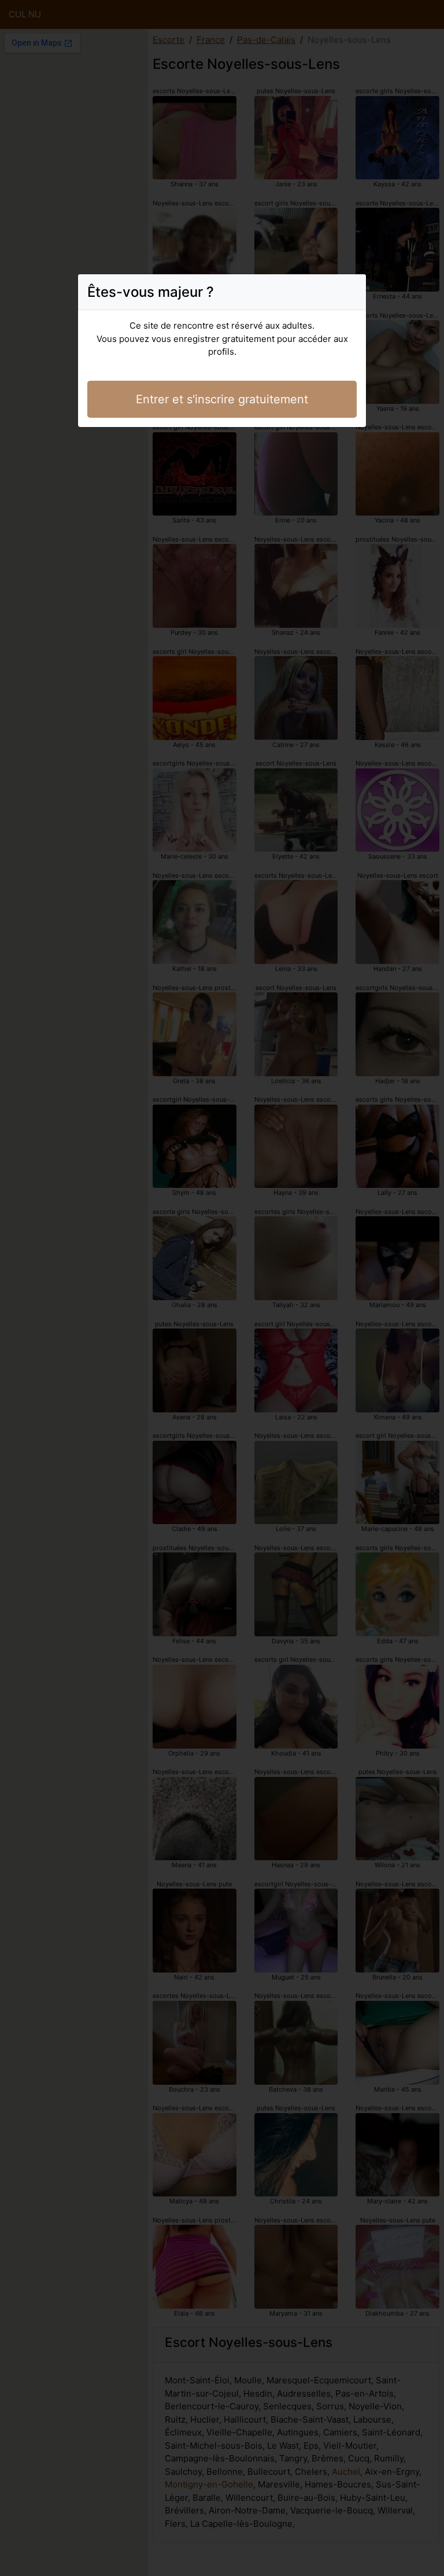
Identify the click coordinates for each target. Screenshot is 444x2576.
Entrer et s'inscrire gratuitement (222, 399)
